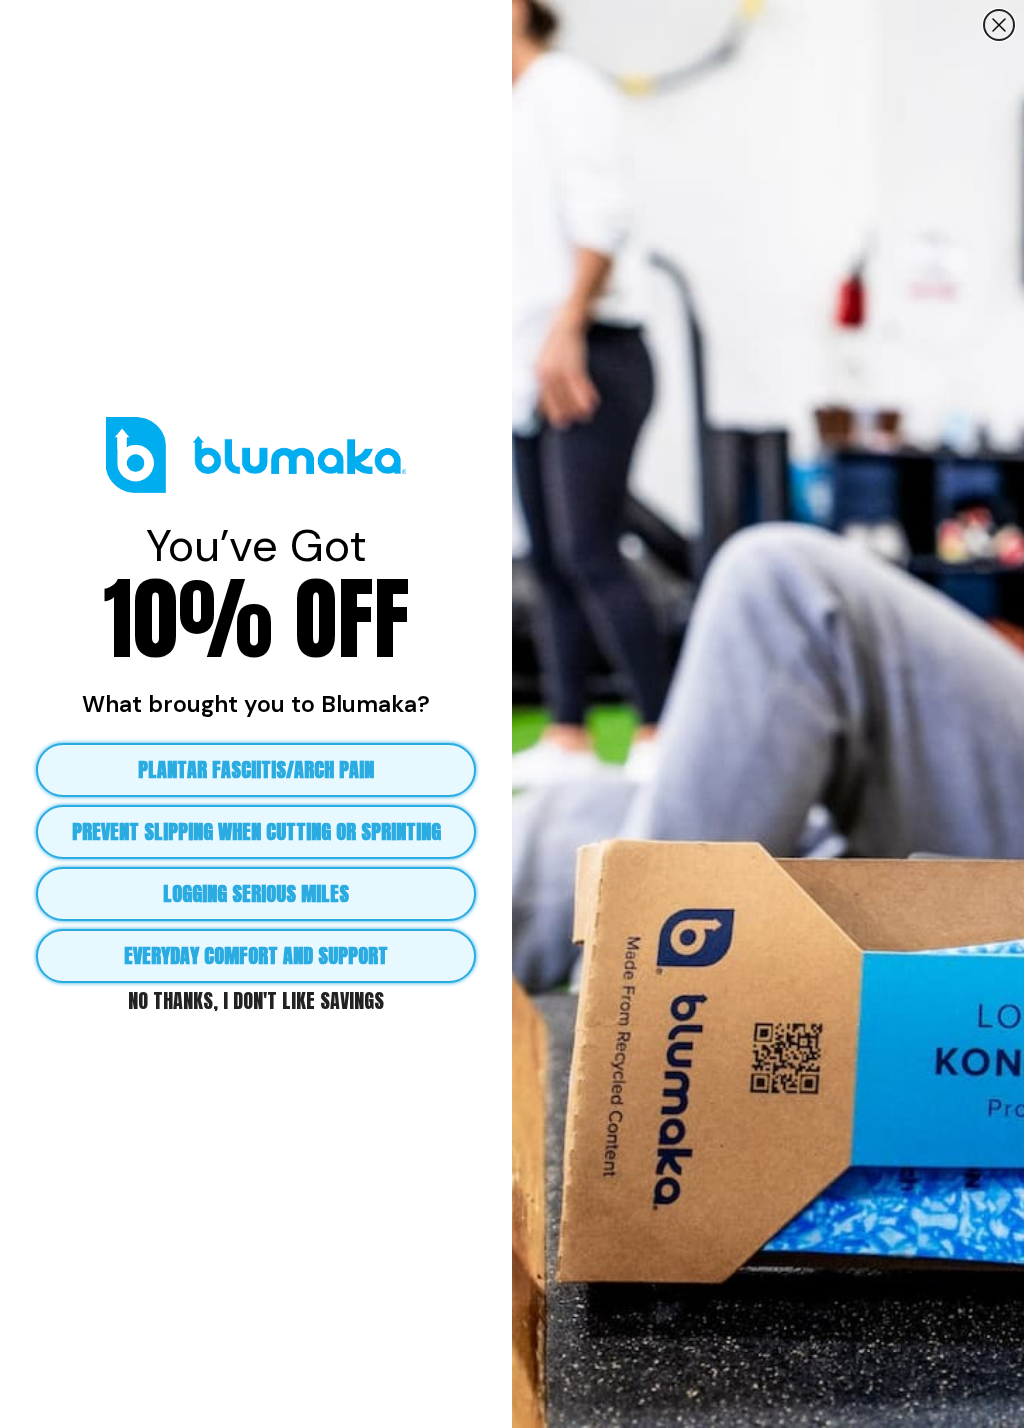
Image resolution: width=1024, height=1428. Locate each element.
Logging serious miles (256, 893)
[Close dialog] (999, 25)
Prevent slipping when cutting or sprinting (256, 831)
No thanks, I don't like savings (256, 999)
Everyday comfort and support (256, 955)
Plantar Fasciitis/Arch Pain (256, 769)
